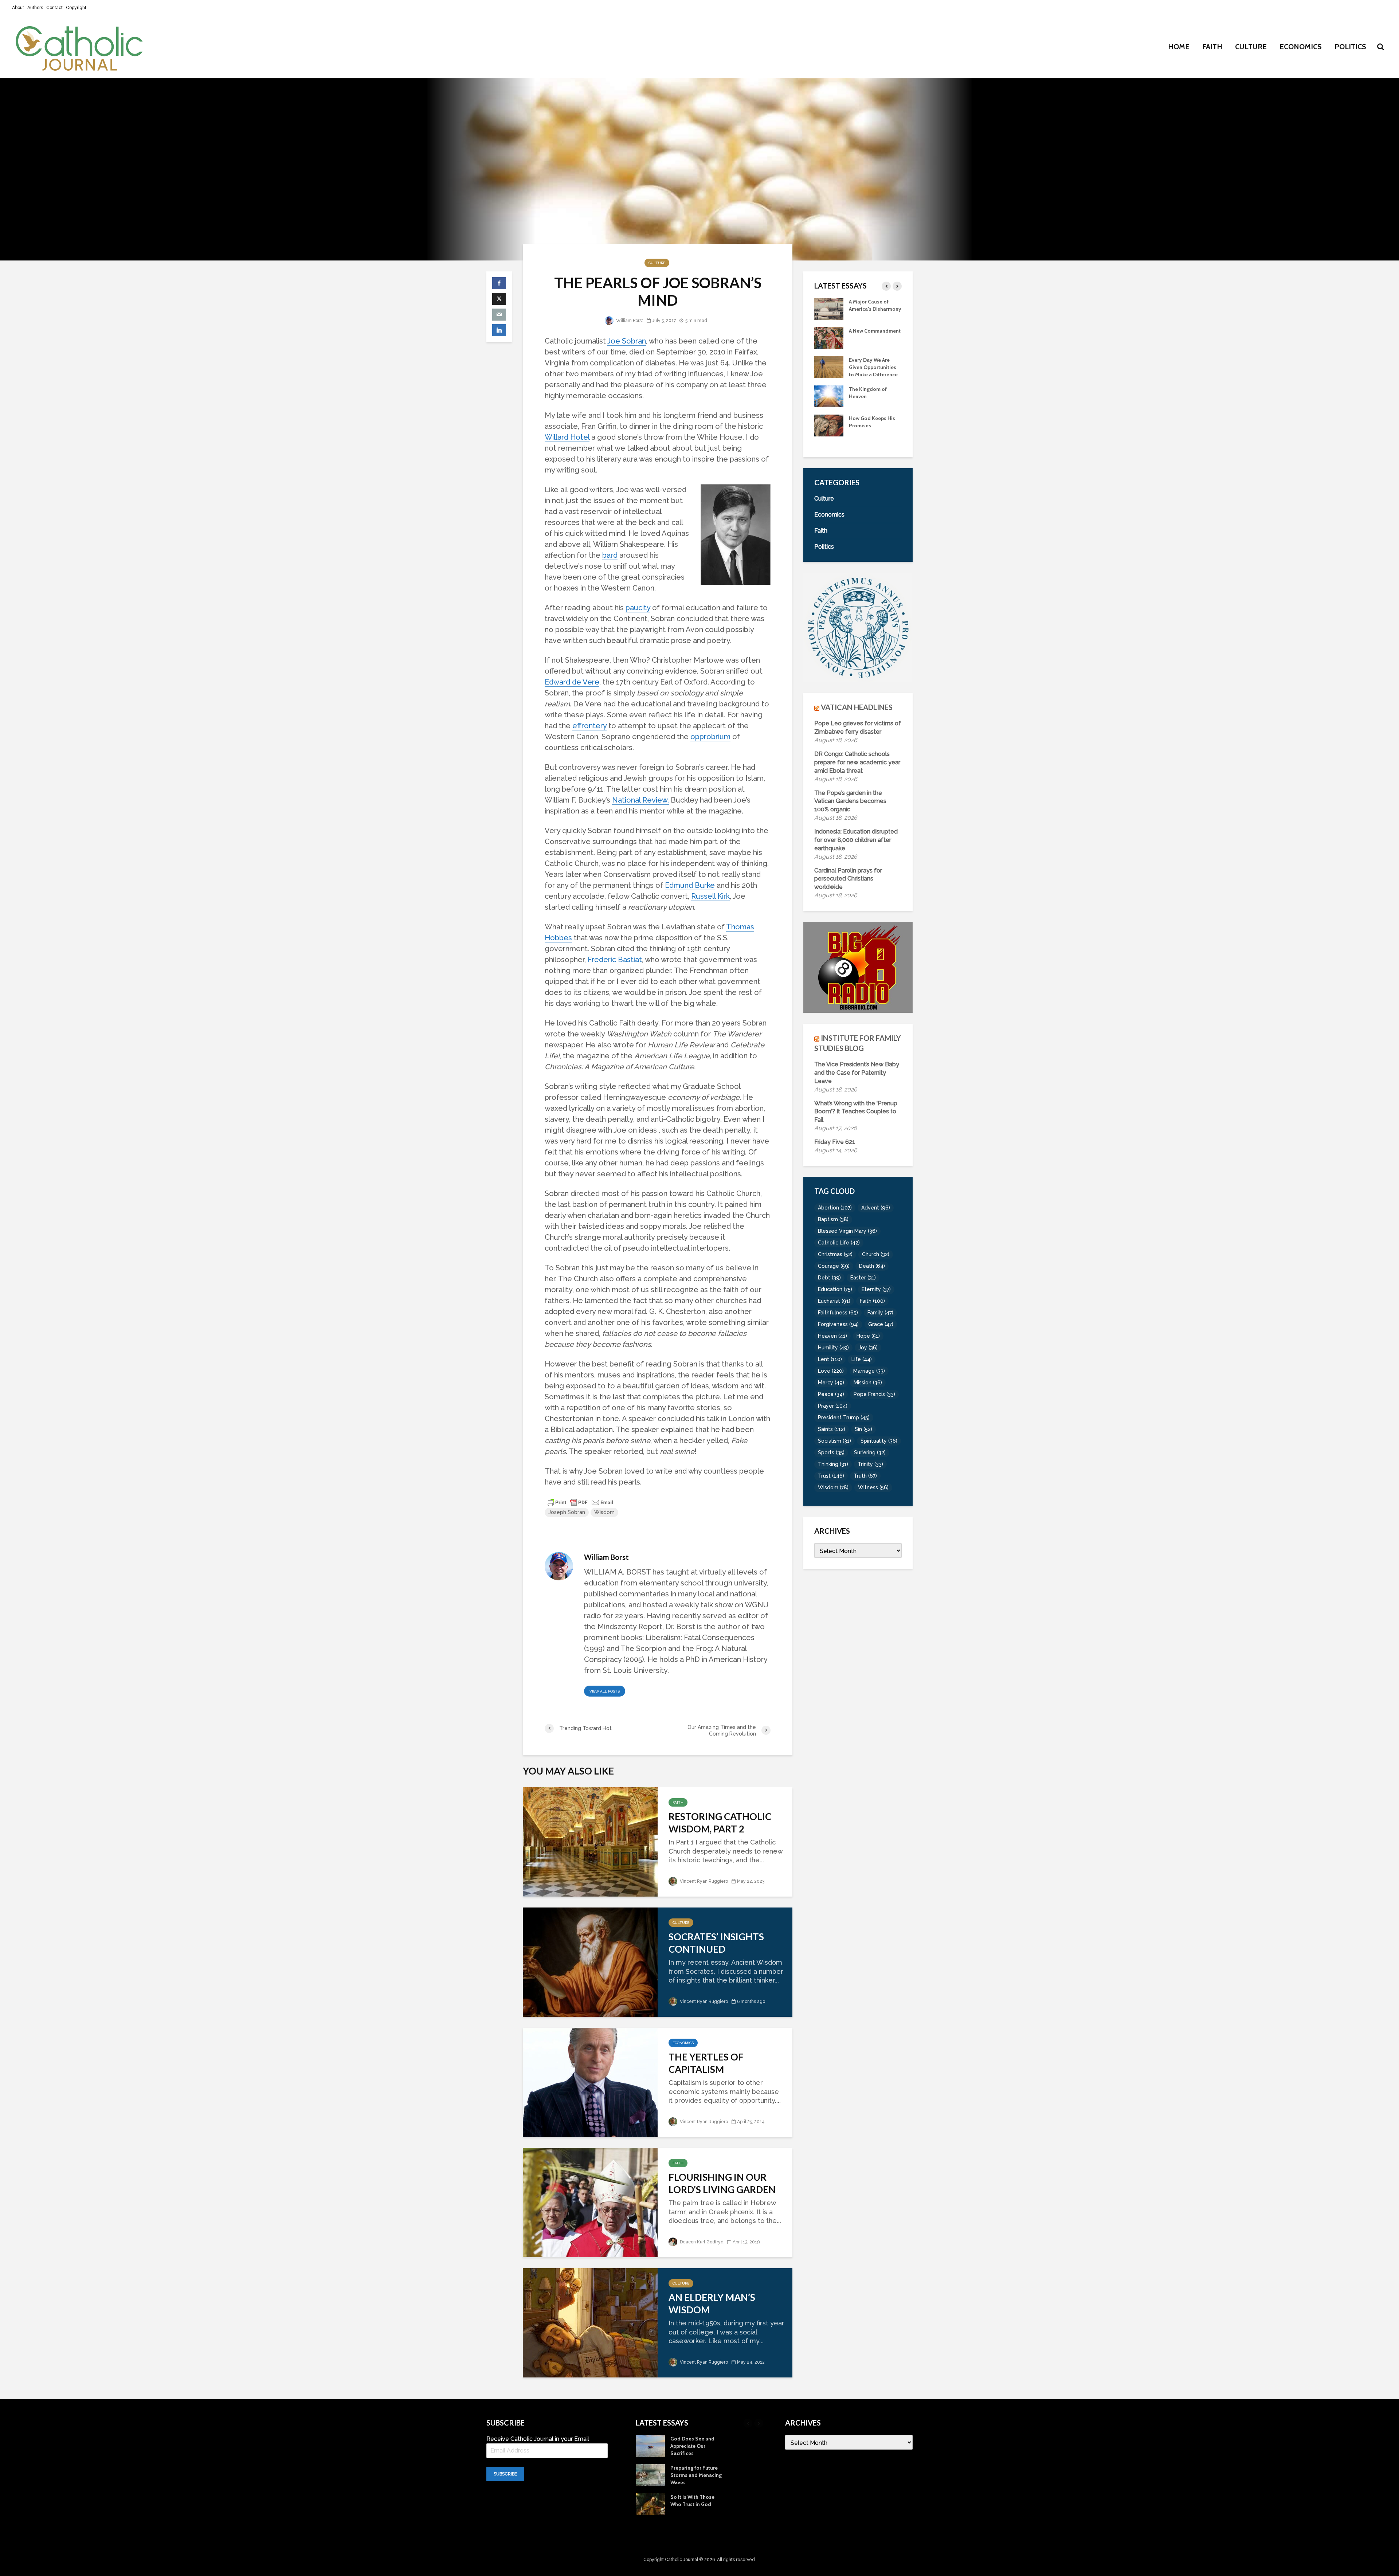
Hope (868, 1336)
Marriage (869, 1371)
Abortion (835, 1208)
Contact (54, 8)
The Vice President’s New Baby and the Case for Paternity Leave (857, 1073)
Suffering (870, 1452)
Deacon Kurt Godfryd (701, 2242)
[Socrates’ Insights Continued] (590, 1961)
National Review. (640, 800)
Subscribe (505, 2474)
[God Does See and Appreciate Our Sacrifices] (829, 403)
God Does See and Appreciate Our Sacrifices (871, 404)
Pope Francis (874, 1394)
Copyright (76, 8)
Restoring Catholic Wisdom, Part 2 (720, 1823)
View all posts (605, 1691)
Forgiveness (838, 1324)
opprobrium (710, 737)
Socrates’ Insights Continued (716, 1943)
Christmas (835, 1254)
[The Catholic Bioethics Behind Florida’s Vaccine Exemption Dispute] (829, 308)
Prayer (833, 1406)
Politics (1350, 47)
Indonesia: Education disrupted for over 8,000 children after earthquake (856, 840)
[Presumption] (829, 345)
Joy (868, 1348)
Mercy (831, 1383)
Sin (863, 1429)
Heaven (832, 1336)
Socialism (834, 1441)
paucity (638, 608)
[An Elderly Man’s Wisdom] (590, 2322)
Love (831, 1371)
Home (1179, 47)
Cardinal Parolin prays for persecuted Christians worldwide (848, 879)
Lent (830, 1359)
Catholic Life (839, 1243)
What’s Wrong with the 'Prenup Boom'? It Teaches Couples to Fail (856, 1112)
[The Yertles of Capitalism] (590, 2081)
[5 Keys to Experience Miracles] (829, 374)
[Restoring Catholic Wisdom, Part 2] (590, 1841)
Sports (831, 1452)
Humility (833, 1348)
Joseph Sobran (567, 1512)
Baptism (833, 1219)
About (18, 8)
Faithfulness (838, 1313)
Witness (873, 1487)
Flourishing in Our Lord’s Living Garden (722, 2183)
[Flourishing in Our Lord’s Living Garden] (590, 2202)
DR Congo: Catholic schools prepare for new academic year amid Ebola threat (857, 762)
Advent (876, 1208)
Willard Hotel (567, 437)
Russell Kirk (710, 896)
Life (862, 1359)
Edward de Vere (572, 682)
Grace (881, 1324)
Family (880, 1313)
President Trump (844, 1418)
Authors (35, 8)
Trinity (870, 1464)
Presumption (864, 338)
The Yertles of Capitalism (706, 2063)
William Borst (629, 321)
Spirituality (879, 1441)
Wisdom (604, 1512)
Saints (832, 1429)
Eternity (876, 1289)
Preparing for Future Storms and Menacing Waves (875, 433)
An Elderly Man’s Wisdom (712, 2303)
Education (835, 1289)
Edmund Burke (690, 885)
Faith (1212, 47)
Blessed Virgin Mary (847, 1231)
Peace (831, 1394)
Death (872, 1266)
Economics (1301, 47)
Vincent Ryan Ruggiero (703, 1881)
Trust (831, 1476)
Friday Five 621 (835, 1142)
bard (610, 555)
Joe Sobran (627, 341)
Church (876, 1254)
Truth (865, 1476)
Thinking (833, 1464)
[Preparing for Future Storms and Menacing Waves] (829, 432)
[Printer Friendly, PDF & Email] (580, 1502)
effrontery (589, 726)
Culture (1251, 47)
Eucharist (834, 1301)
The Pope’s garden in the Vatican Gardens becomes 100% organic (850, 801)
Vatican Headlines (857, 707)
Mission (868, 1383)
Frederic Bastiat (615, 960)
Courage (834, 1266)
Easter (863, 1278)
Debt (829, 1278)
